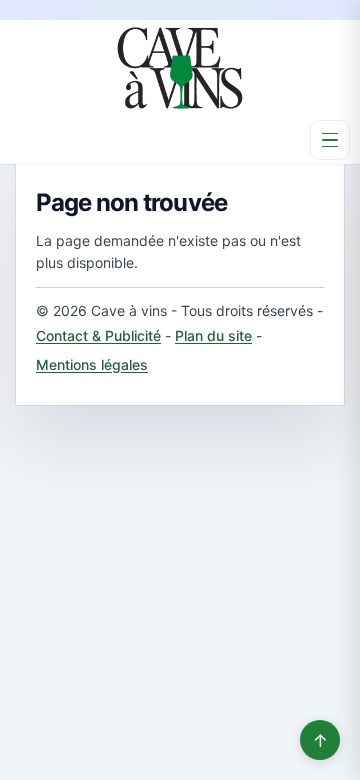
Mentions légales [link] (92, 364)
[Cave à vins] (180, 68)
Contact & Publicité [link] (98, 335)
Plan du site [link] (213, 335)
